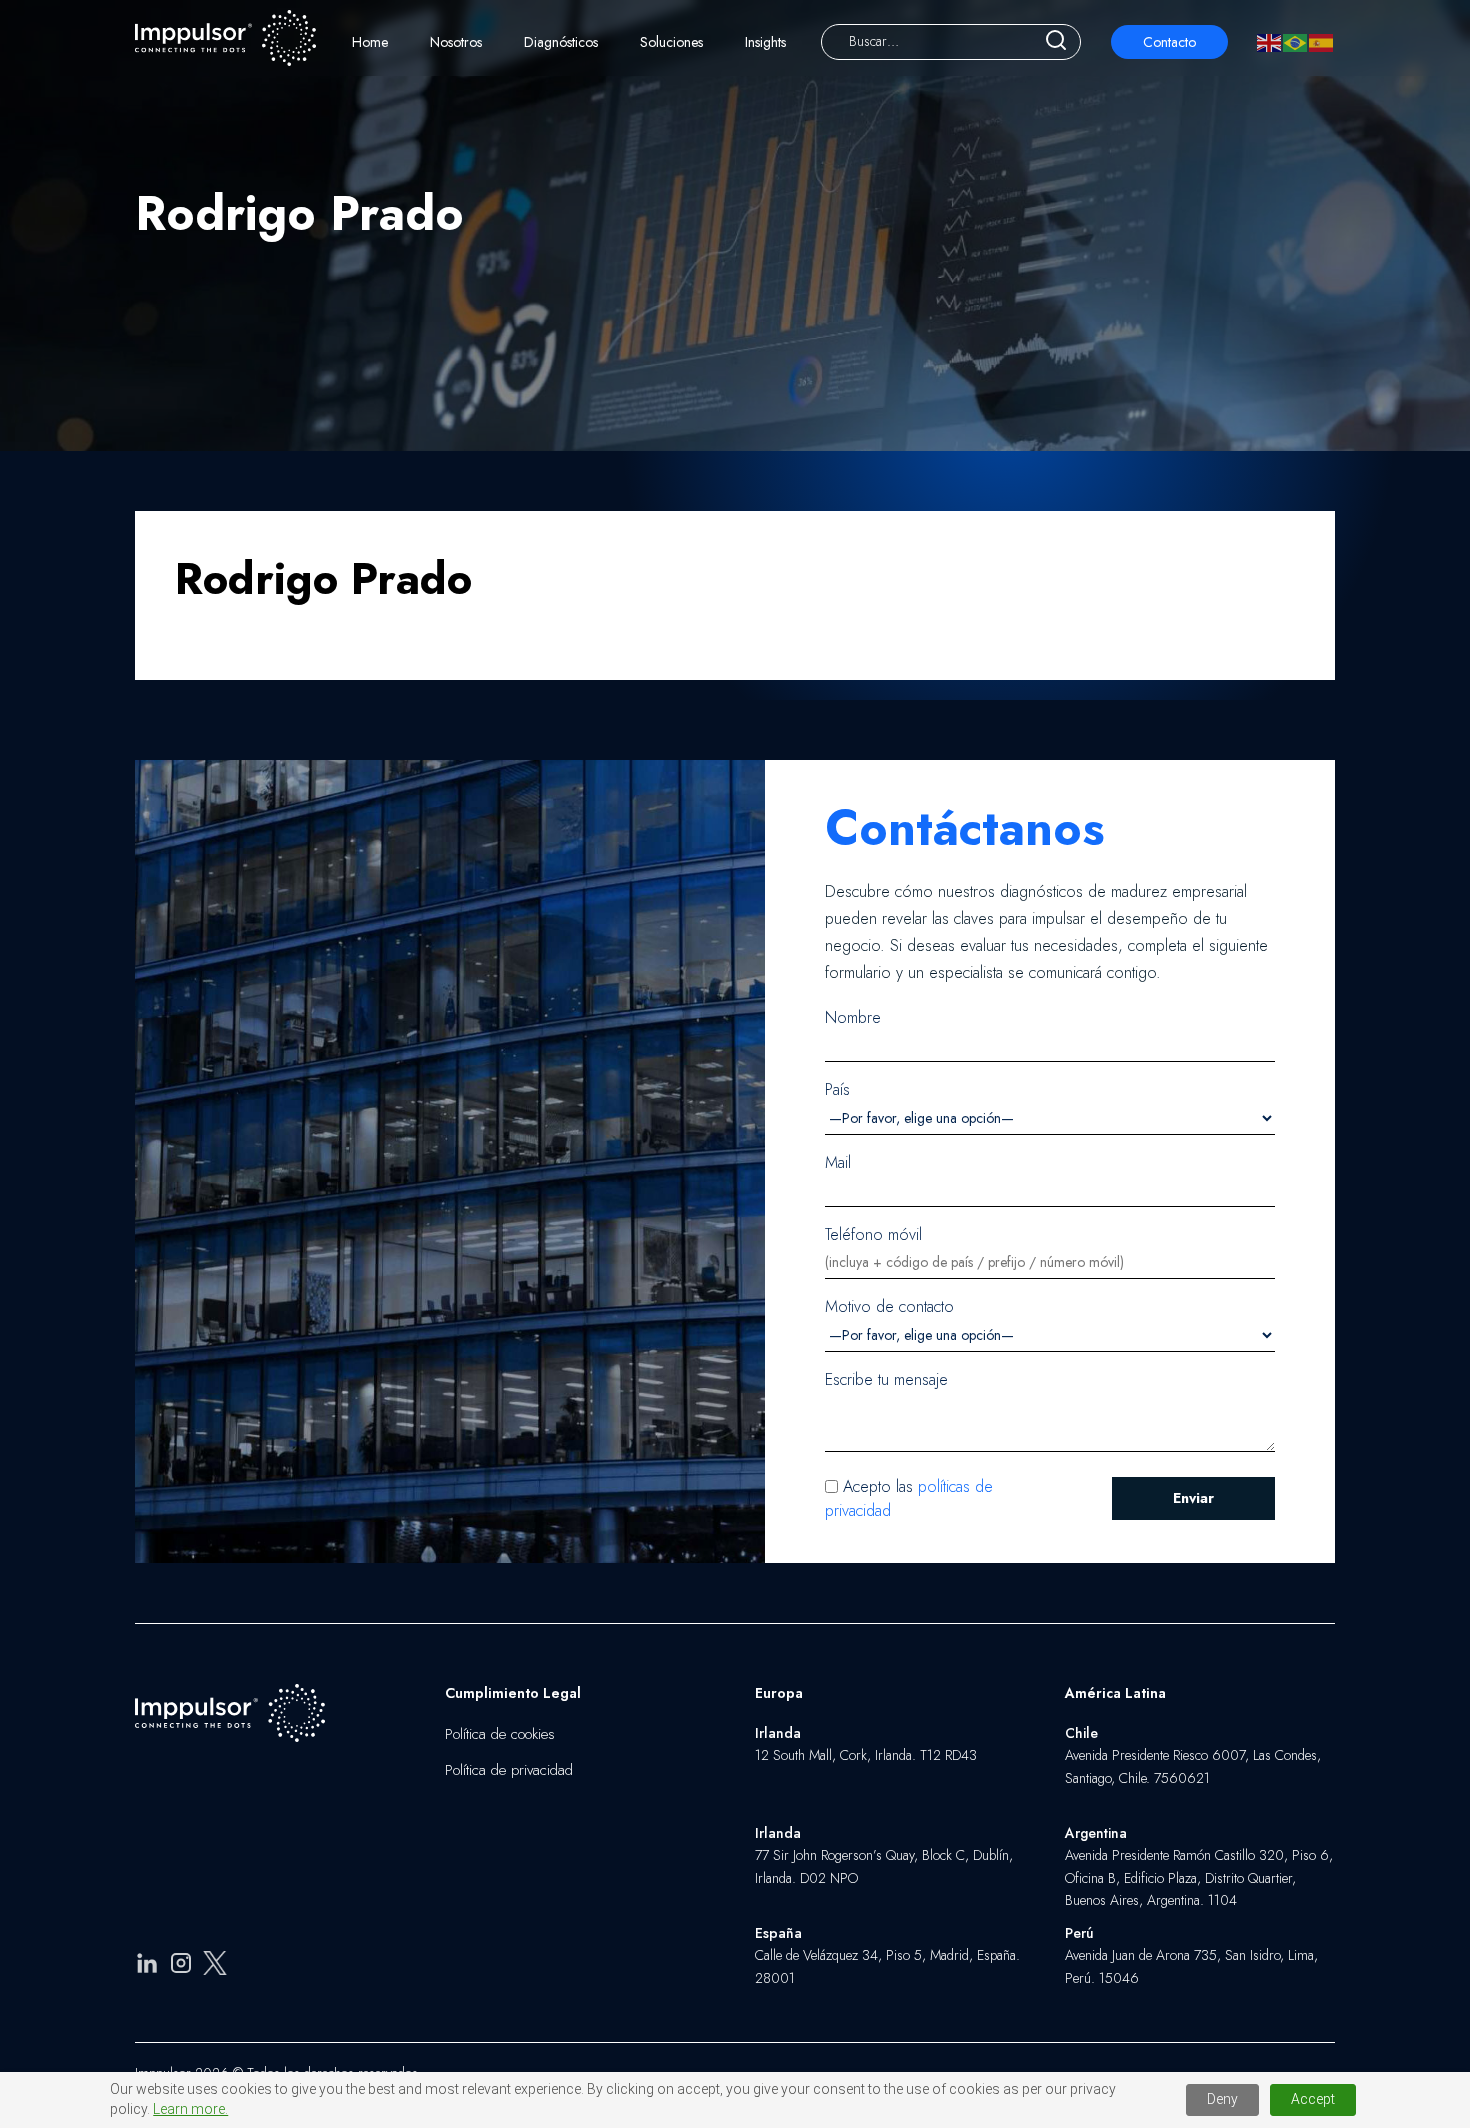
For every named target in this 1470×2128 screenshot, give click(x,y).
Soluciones (671, 42)
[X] (215, 1966)
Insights (765, 42)
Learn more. (190, 2109)
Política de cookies (500, 1734)
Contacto (1169, 42)
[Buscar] (1056, 42)
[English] (1270, 41)
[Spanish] (1322, 41)
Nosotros (456, 42)
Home (370, 42)
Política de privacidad (509, 1770)
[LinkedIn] (147, 1966)
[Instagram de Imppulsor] (181, 1966)
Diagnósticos (561, 42)
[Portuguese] (1296, 41)
